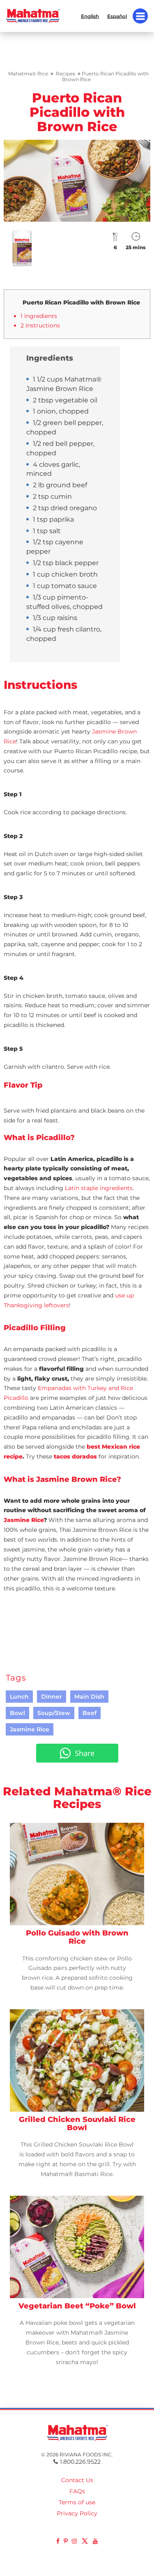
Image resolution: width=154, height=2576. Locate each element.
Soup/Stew (54, 1713)
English (90, 16)
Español (117, 16)
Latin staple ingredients (99, 1188)
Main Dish (89, 1697)
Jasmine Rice (24, 1520)
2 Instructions (40, 325)
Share (85, 1753)
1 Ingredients (39, 316)
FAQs (77, 2491)
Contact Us (77, 2480)
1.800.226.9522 (80, 2462)
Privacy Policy (77, 2513)
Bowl (17, 1713)
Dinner (52, 1697)
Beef (90, 1713)
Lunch (19, 1697)
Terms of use (77, 2502)
